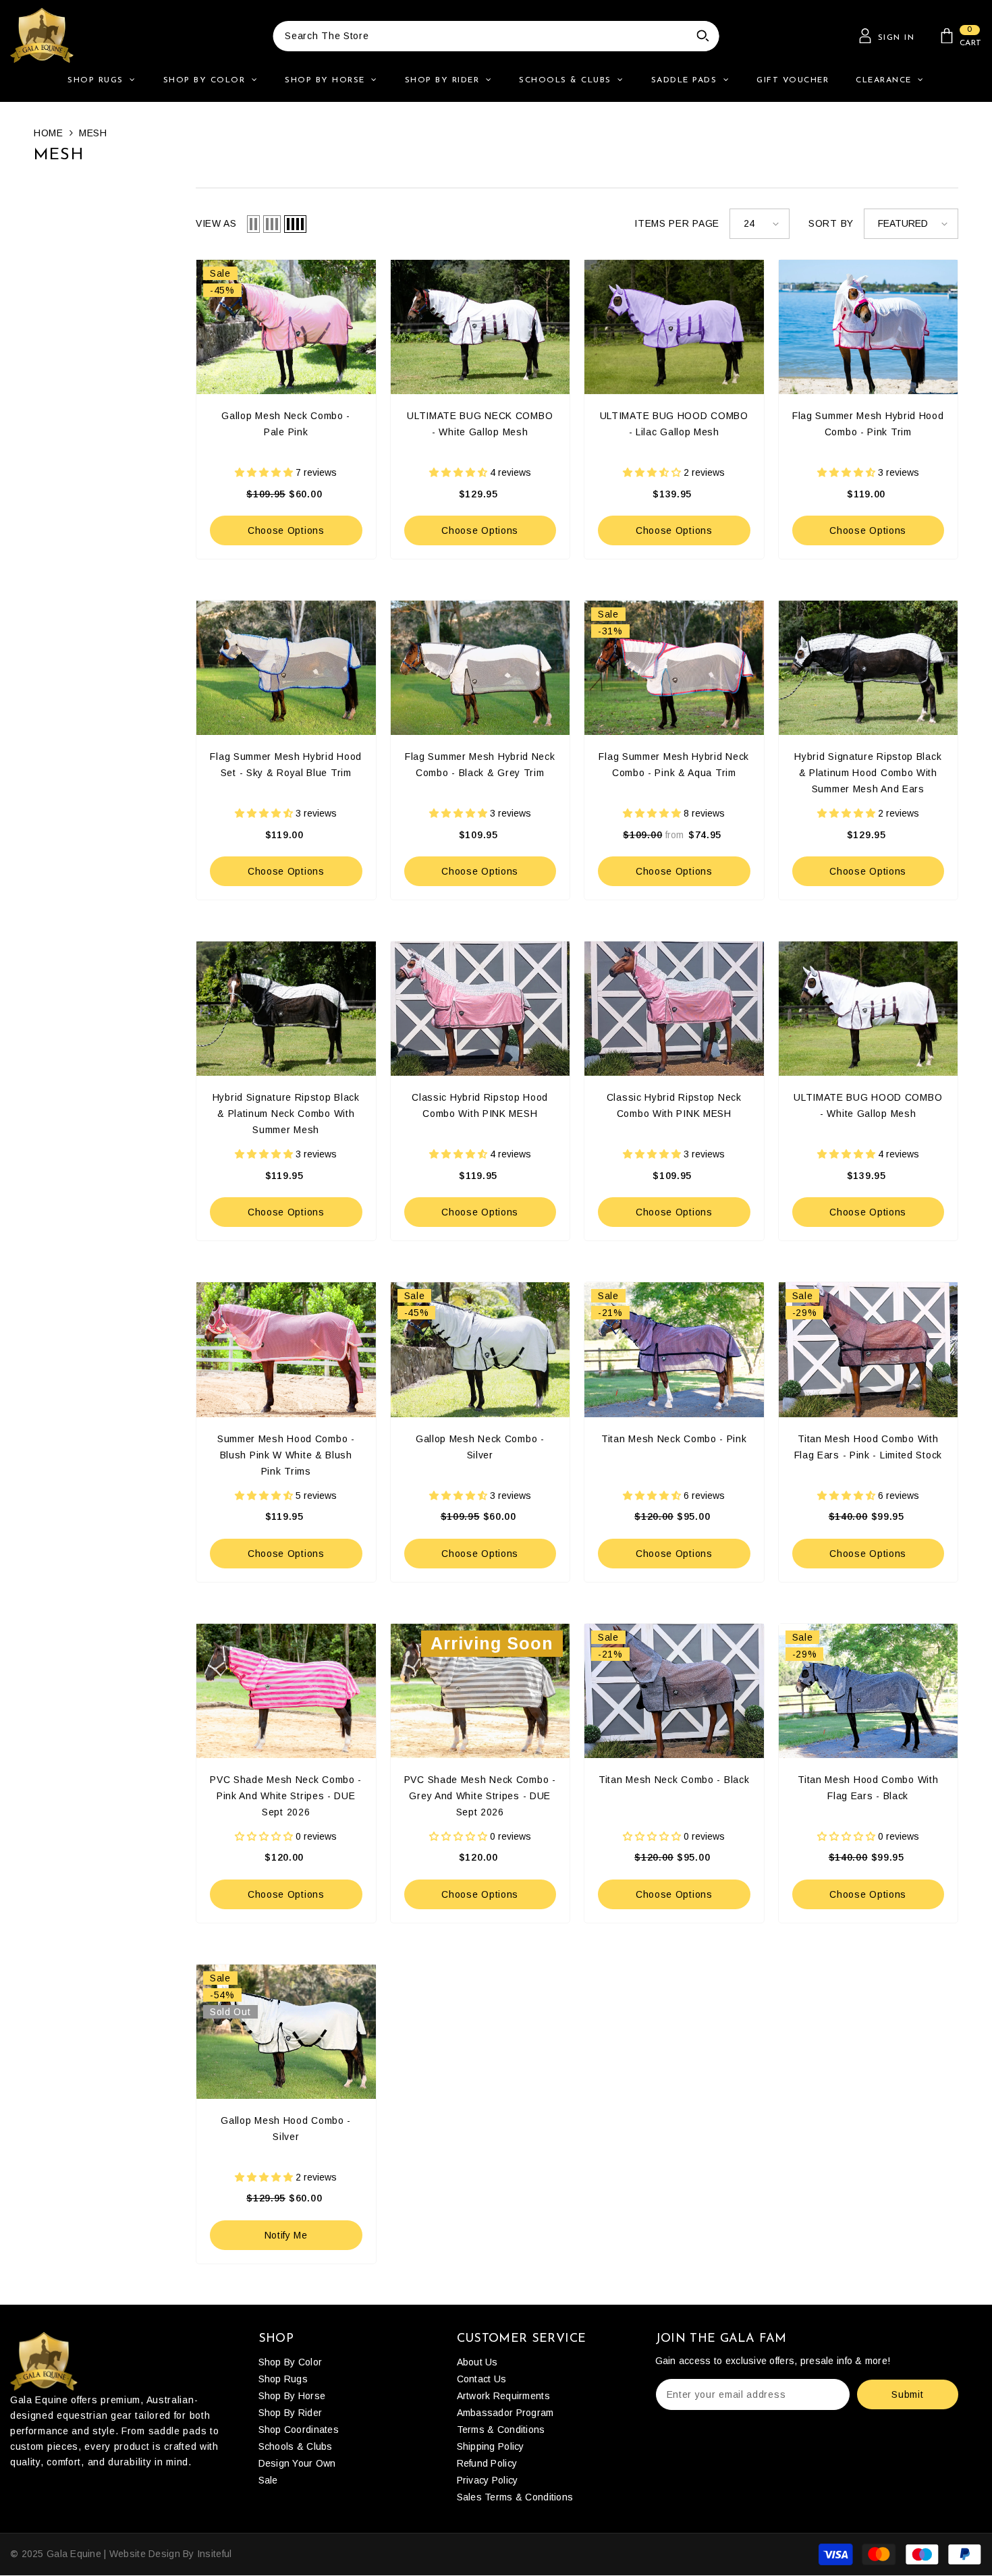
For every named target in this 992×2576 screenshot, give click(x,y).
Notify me (286, 2235)
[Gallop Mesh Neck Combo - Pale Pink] (286, 327)
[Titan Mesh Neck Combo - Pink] (674, 1349)
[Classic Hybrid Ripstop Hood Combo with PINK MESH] (480, 1009)
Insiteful (215, 2554)
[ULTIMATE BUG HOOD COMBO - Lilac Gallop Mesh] (674, 327)
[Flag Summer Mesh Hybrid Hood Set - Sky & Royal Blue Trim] (286, 668)
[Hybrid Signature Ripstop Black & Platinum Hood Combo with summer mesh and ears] (869, 668)
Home (49, 133)
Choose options (286, 530)
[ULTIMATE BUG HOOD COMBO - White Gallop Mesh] (869, 1009)
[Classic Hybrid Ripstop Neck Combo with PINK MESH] (674, 1009)
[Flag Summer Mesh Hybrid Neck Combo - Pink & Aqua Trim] (674, 668)
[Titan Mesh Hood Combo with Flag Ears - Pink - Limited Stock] (869, 1349)
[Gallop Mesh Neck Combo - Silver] (480, 1349)
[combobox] (480, 36)
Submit (907, 2394)
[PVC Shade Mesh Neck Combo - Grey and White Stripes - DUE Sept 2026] (480, 1691)
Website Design (145, 2554)
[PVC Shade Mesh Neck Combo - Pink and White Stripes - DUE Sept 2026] (286, 1691)
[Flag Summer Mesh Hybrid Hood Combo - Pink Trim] (869, 327)
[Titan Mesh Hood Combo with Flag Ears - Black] (869, 1691)
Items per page (677, 223)
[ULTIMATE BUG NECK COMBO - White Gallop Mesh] (480, 327)
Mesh (93, 133)
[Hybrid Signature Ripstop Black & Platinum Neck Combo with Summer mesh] (286, 1009)
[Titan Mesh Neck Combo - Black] (674, 1691)
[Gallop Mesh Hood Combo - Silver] (286, 2032)
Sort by (831, 223)
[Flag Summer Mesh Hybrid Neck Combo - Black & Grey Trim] (480, 668)
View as (216, 223)
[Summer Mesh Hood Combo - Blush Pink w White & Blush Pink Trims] (286, 1349)
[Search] (496, 36)
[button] (253, 224)
